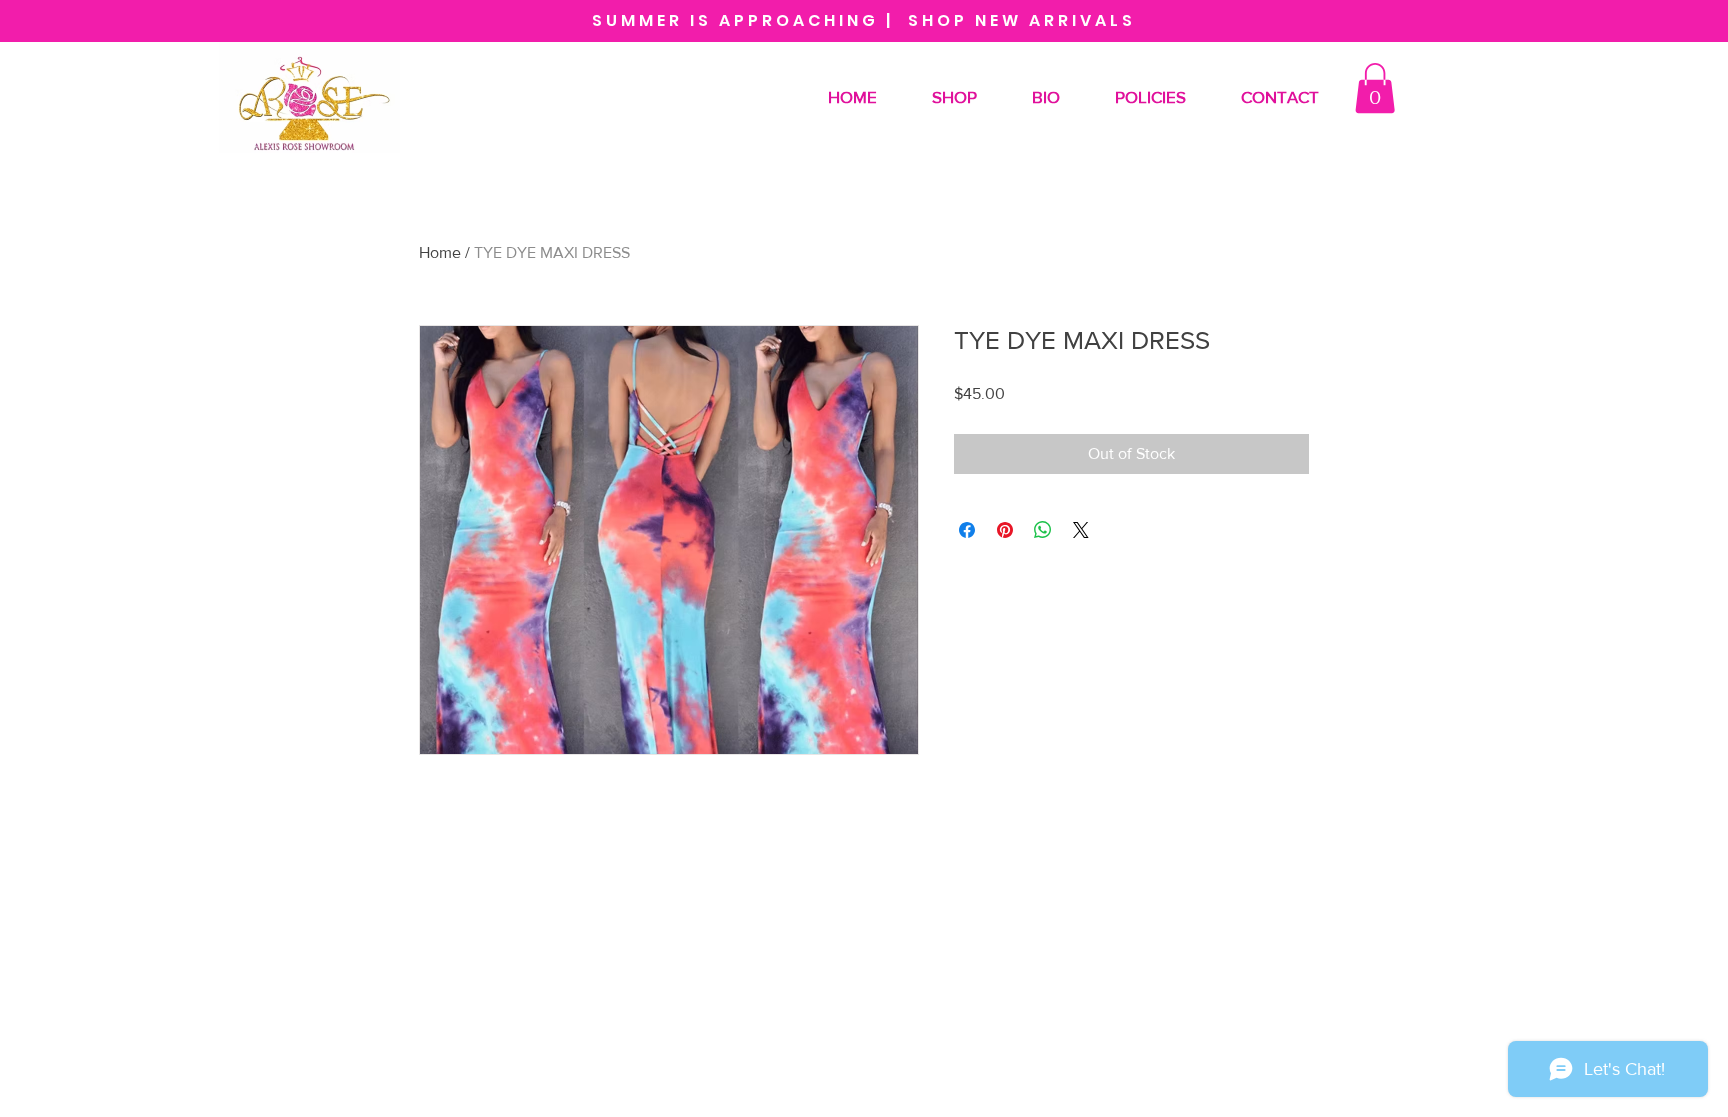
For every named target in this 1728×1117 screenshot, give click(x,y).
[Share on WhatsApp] (1043, 530)
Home (440, 252)
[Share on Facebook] (967, 530)
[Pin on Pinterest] (1005, 530)
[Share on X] (1081, 530)
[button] (1375, 88)
